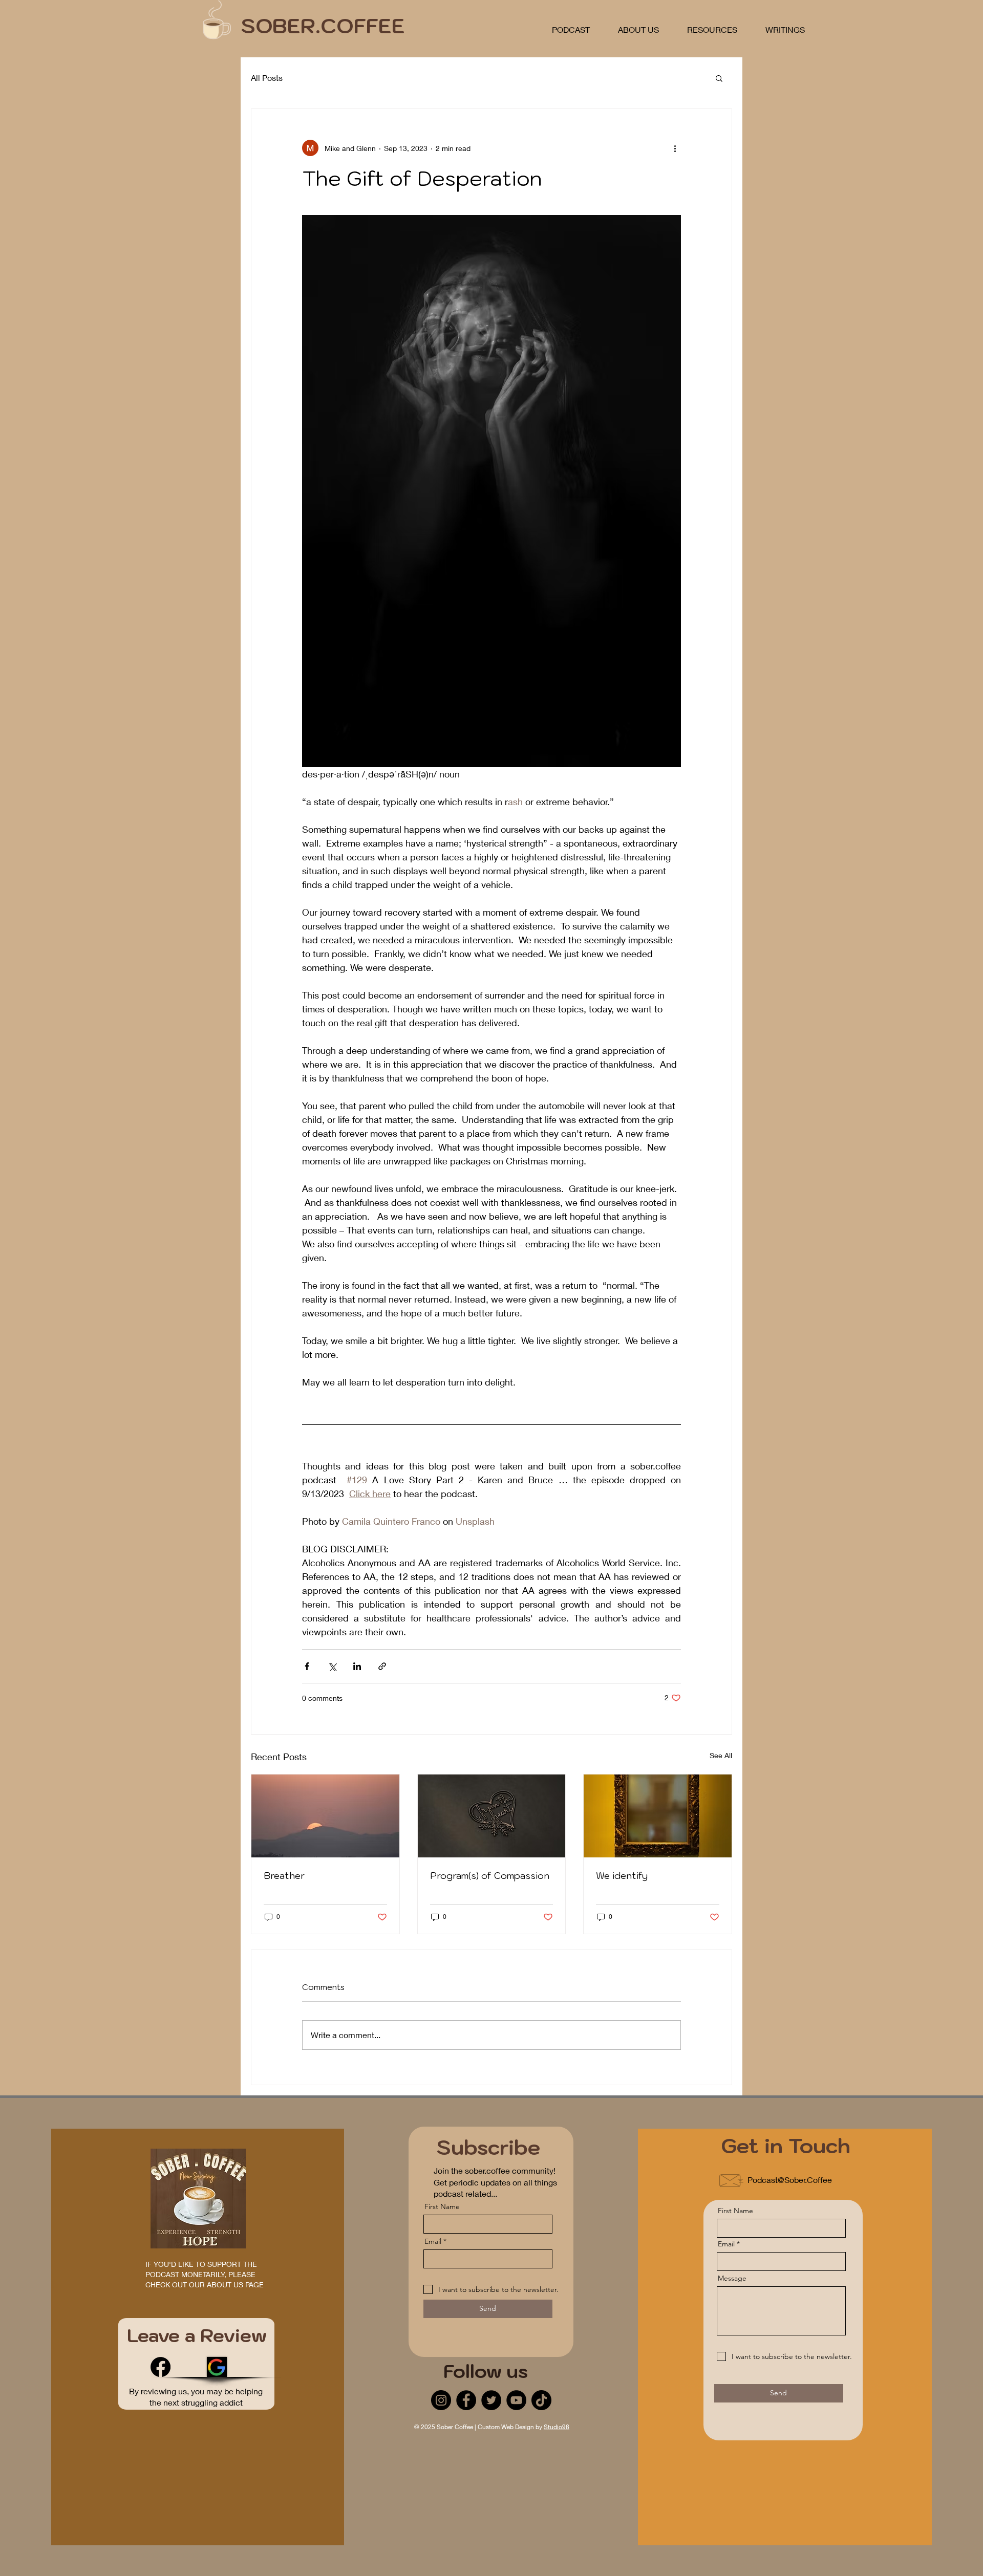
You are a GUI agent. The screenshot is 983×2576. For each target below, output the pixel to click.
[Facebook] (161, 2367)
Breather (284, 1876)
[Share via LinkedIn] (357, 1666)
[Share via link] (382, 1666)
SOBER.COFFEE (323, 26)
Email (433, 2241)
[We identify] (658, 1816)
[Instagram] (441, 2400)
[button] (719, 78)
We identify (622, 1876)
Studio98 (557, 2427)
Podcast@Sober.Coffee (790, 2180)
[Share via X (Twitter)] (332, 1666)
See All (721, 1755)
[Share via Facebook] (307, 1666)
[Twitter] (491, 2400)
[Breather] (325, 1816)
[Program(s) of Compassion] (492, 1816)
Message (732, 2278)
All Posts (267, 78)
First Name (442, 2206)
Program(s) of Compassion (490, 1876)
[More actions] (675, 148)
